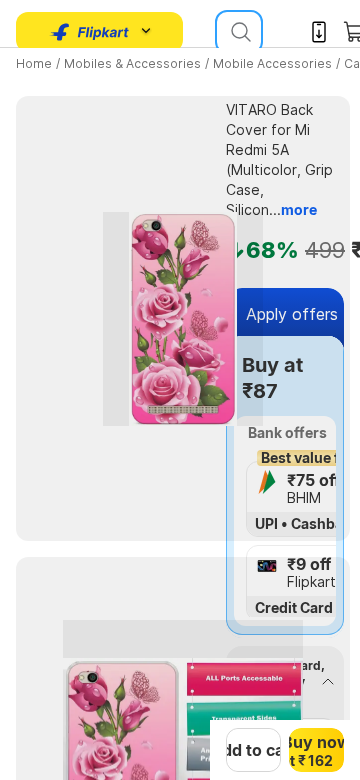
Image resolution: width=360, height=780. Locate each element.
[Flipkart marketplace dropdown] (90, 32)
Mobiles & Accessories (132, 63)
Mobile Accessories (272, 63)
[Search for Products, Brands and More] (239, 32)
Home (34, 63)
